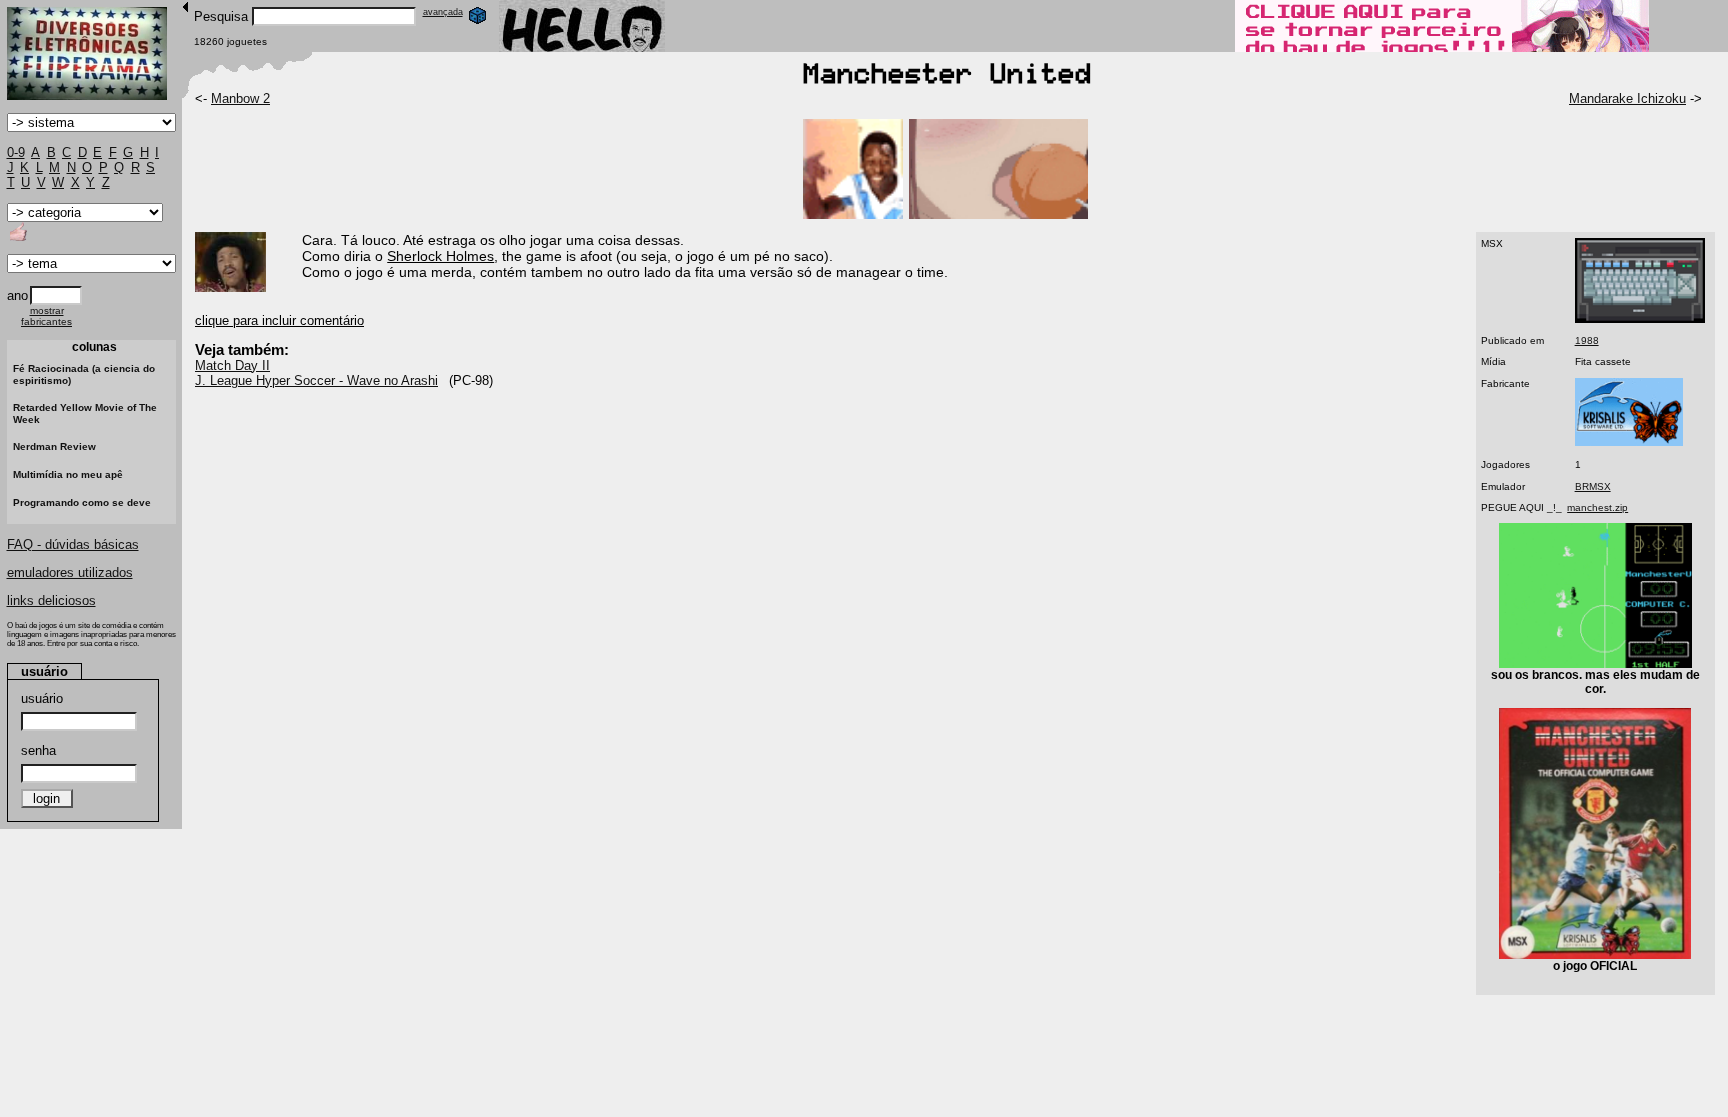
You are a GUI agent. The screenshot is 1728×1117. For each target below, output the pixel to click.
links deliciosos (51, 600)
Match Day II (232, 365)
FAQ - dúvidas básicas (73, 544)
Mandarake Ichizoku (1627, 98)
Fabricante (1505, 383)
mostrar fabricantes (46, 316)
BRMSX (1593, 486)
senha (38, 750)
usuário (42, 698)
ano (17, 295)
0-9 (16, 152)
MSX (1492, 243)
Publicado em (1512, 340)
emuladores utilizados (70, 572)
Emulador (1503, 486)
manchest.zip (1597, 507)
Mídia (1493, 361)
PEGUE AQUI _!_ (1521, 507)
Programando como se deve (82, 502)
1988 (1587, 340)
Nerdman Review (54, 446)
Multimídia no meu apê (68, 474)
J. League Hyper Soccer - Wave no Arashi (316, 380)
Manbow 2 (240, 98)
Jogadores (1505, 464)
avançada (443, 12)
